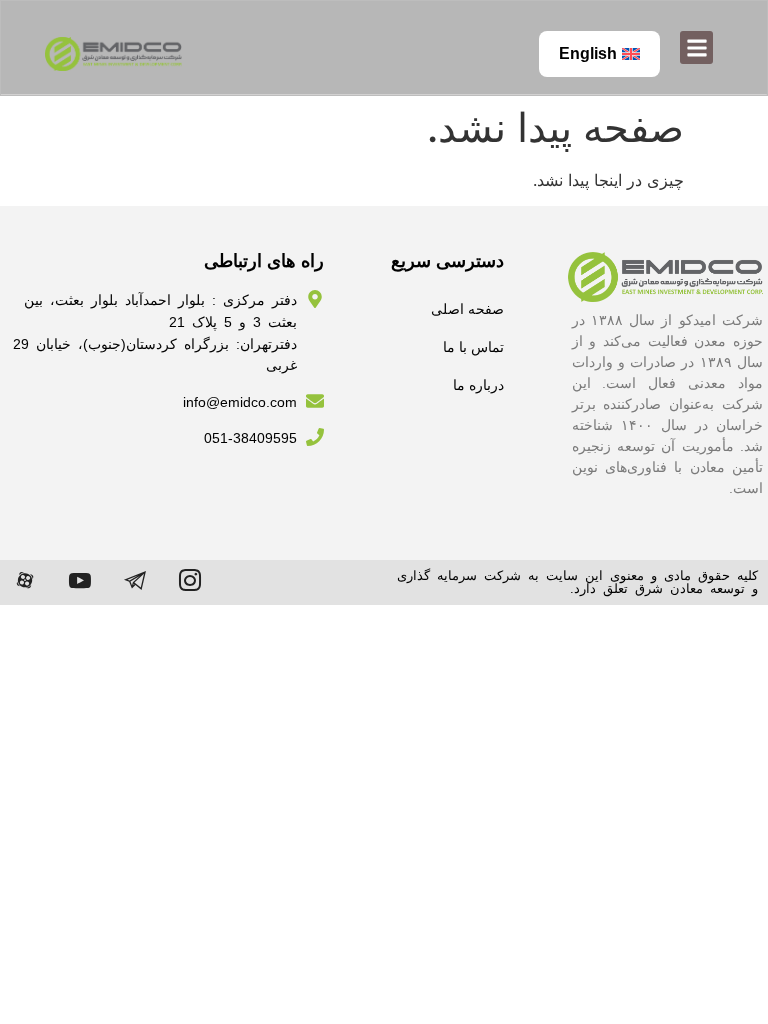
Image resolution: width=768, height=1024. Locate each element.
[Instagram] (190, 580)
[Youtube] (80, 580)
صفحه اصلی (467, 309)
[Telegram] (135, 580)
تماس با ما (473, 347)
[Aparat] (25, 580)
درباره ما (478, 385)
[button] (696, 47)
